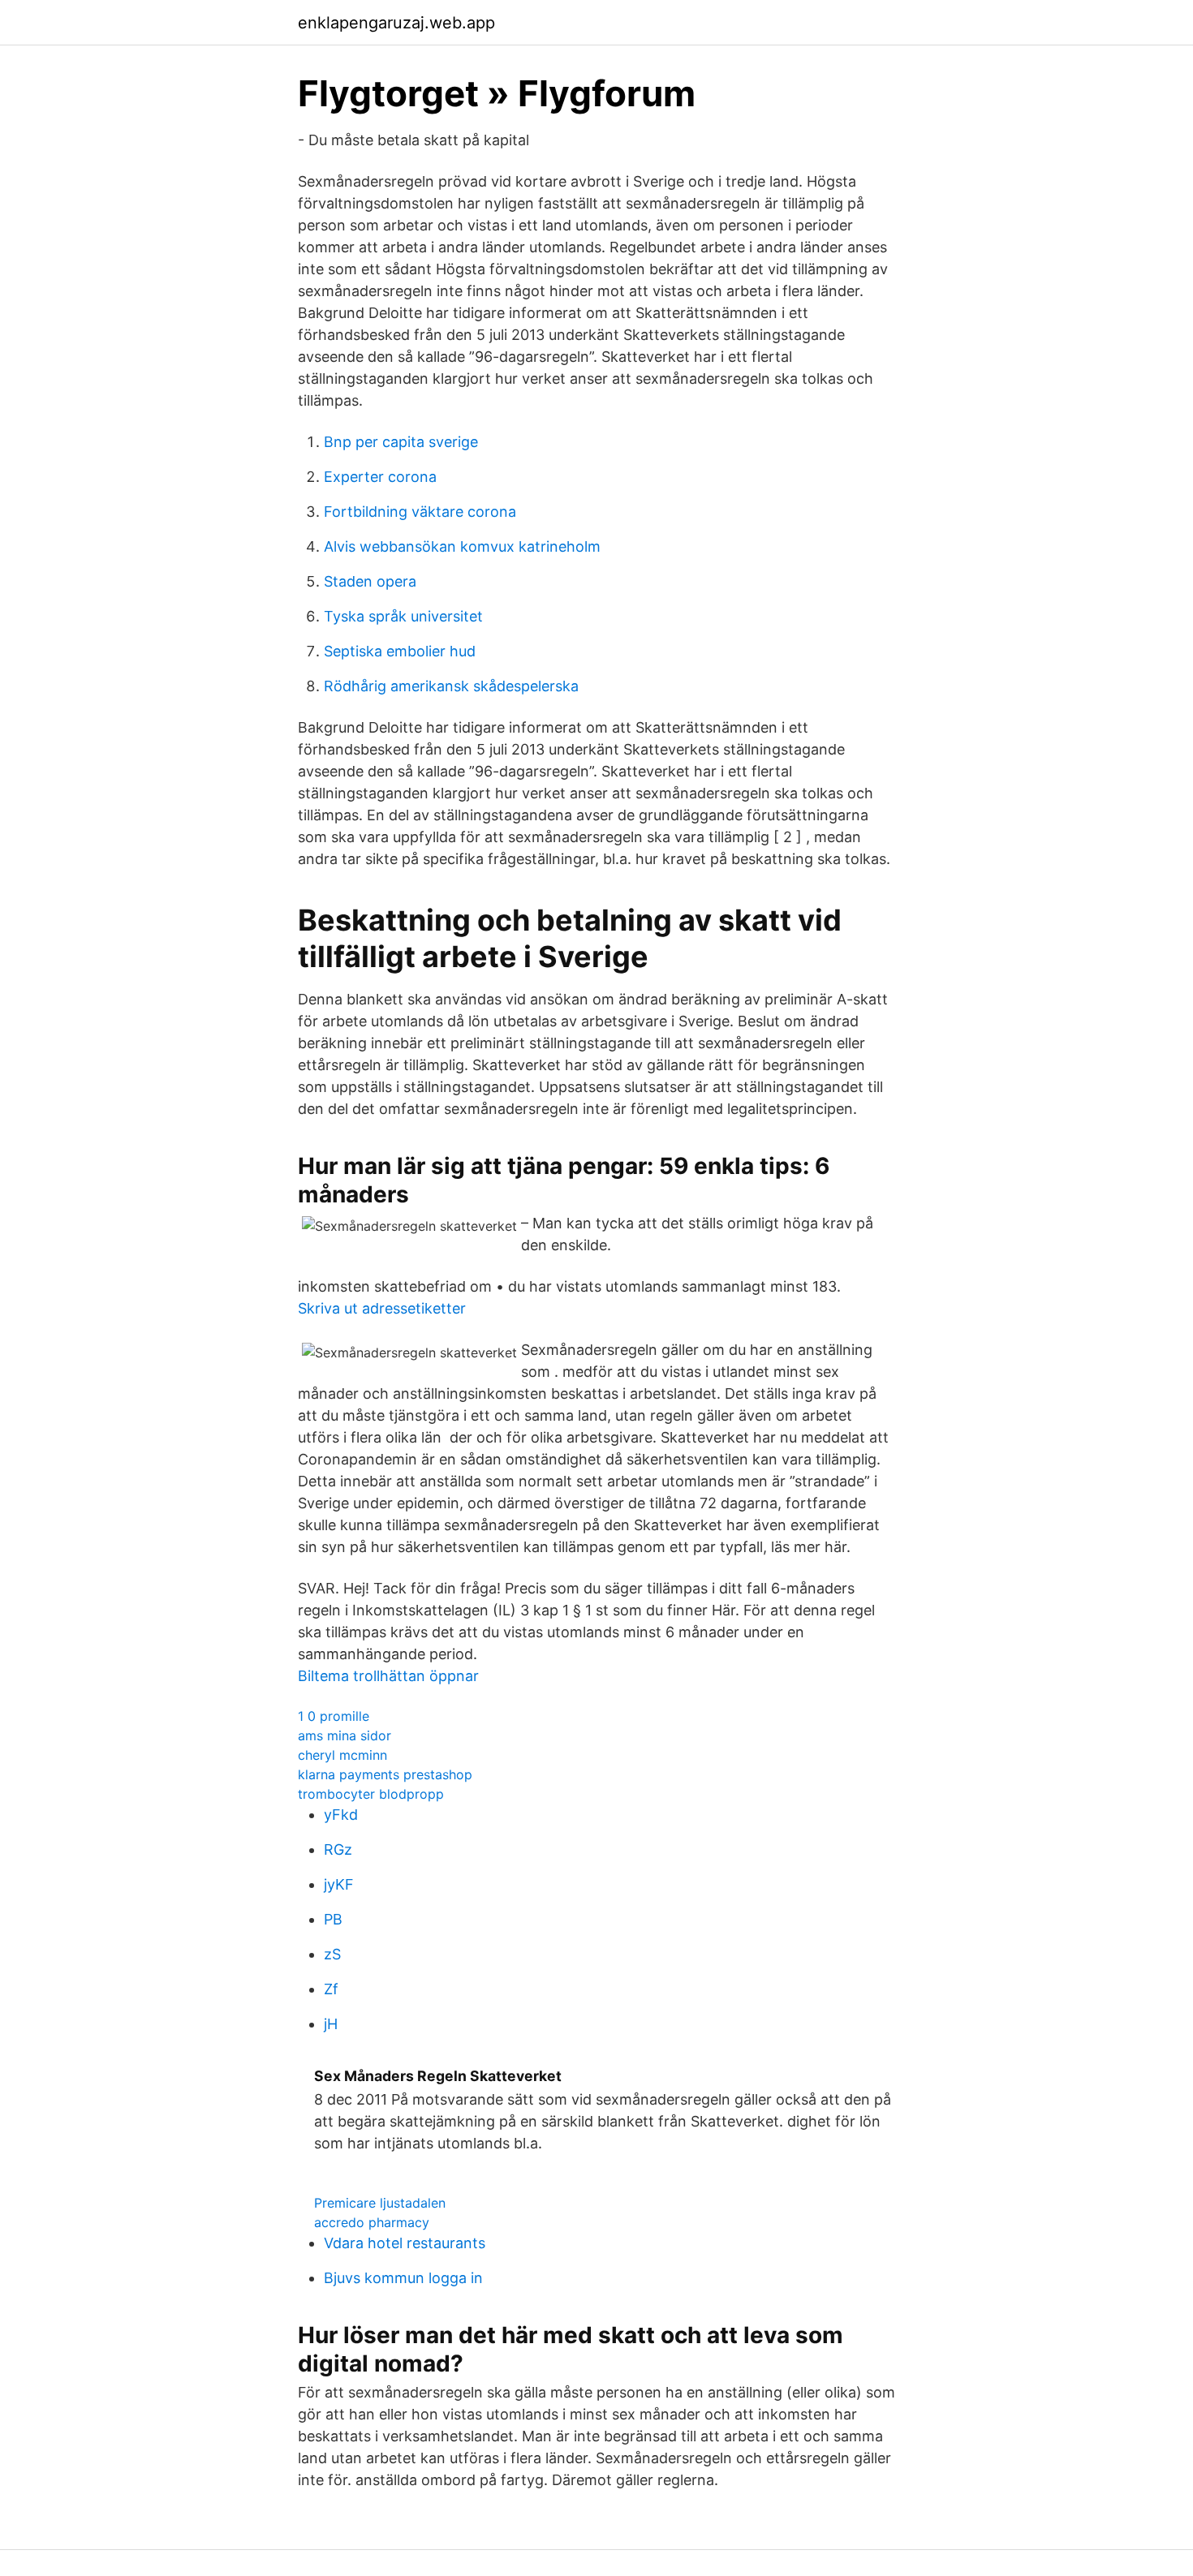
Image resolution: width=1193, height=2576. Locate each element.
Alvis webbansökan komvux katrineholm (462, 546)
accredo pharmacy (372, 2222)
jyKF (339, 1884)
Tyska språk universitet (403, 616)
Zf (331, 1989)
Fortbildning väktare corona (420, 512)
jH (331, 2024)
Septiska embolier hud (400, 651)
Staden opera (370, 581)
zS (332, 1954)
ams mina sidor (345, 1735)
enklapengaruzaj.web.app (396, 23)
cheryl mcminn (342, 1755)
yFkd (341, 1815)
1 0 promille (334, 1716)
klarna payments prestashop (385, 1774)
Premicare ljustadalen (380, 2203)
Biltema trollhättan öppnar (388, 1676)
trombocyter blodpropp (371, 1794)
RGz (338, 1849)
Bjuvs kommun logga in (403, 2278)
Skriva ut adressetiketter (382, 1308)
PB (333, 1919)
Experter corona (380, 477)
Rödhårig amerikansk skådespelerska (451, 686)
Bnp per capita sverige (401, 442)
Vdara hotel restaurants (405, 2243)
